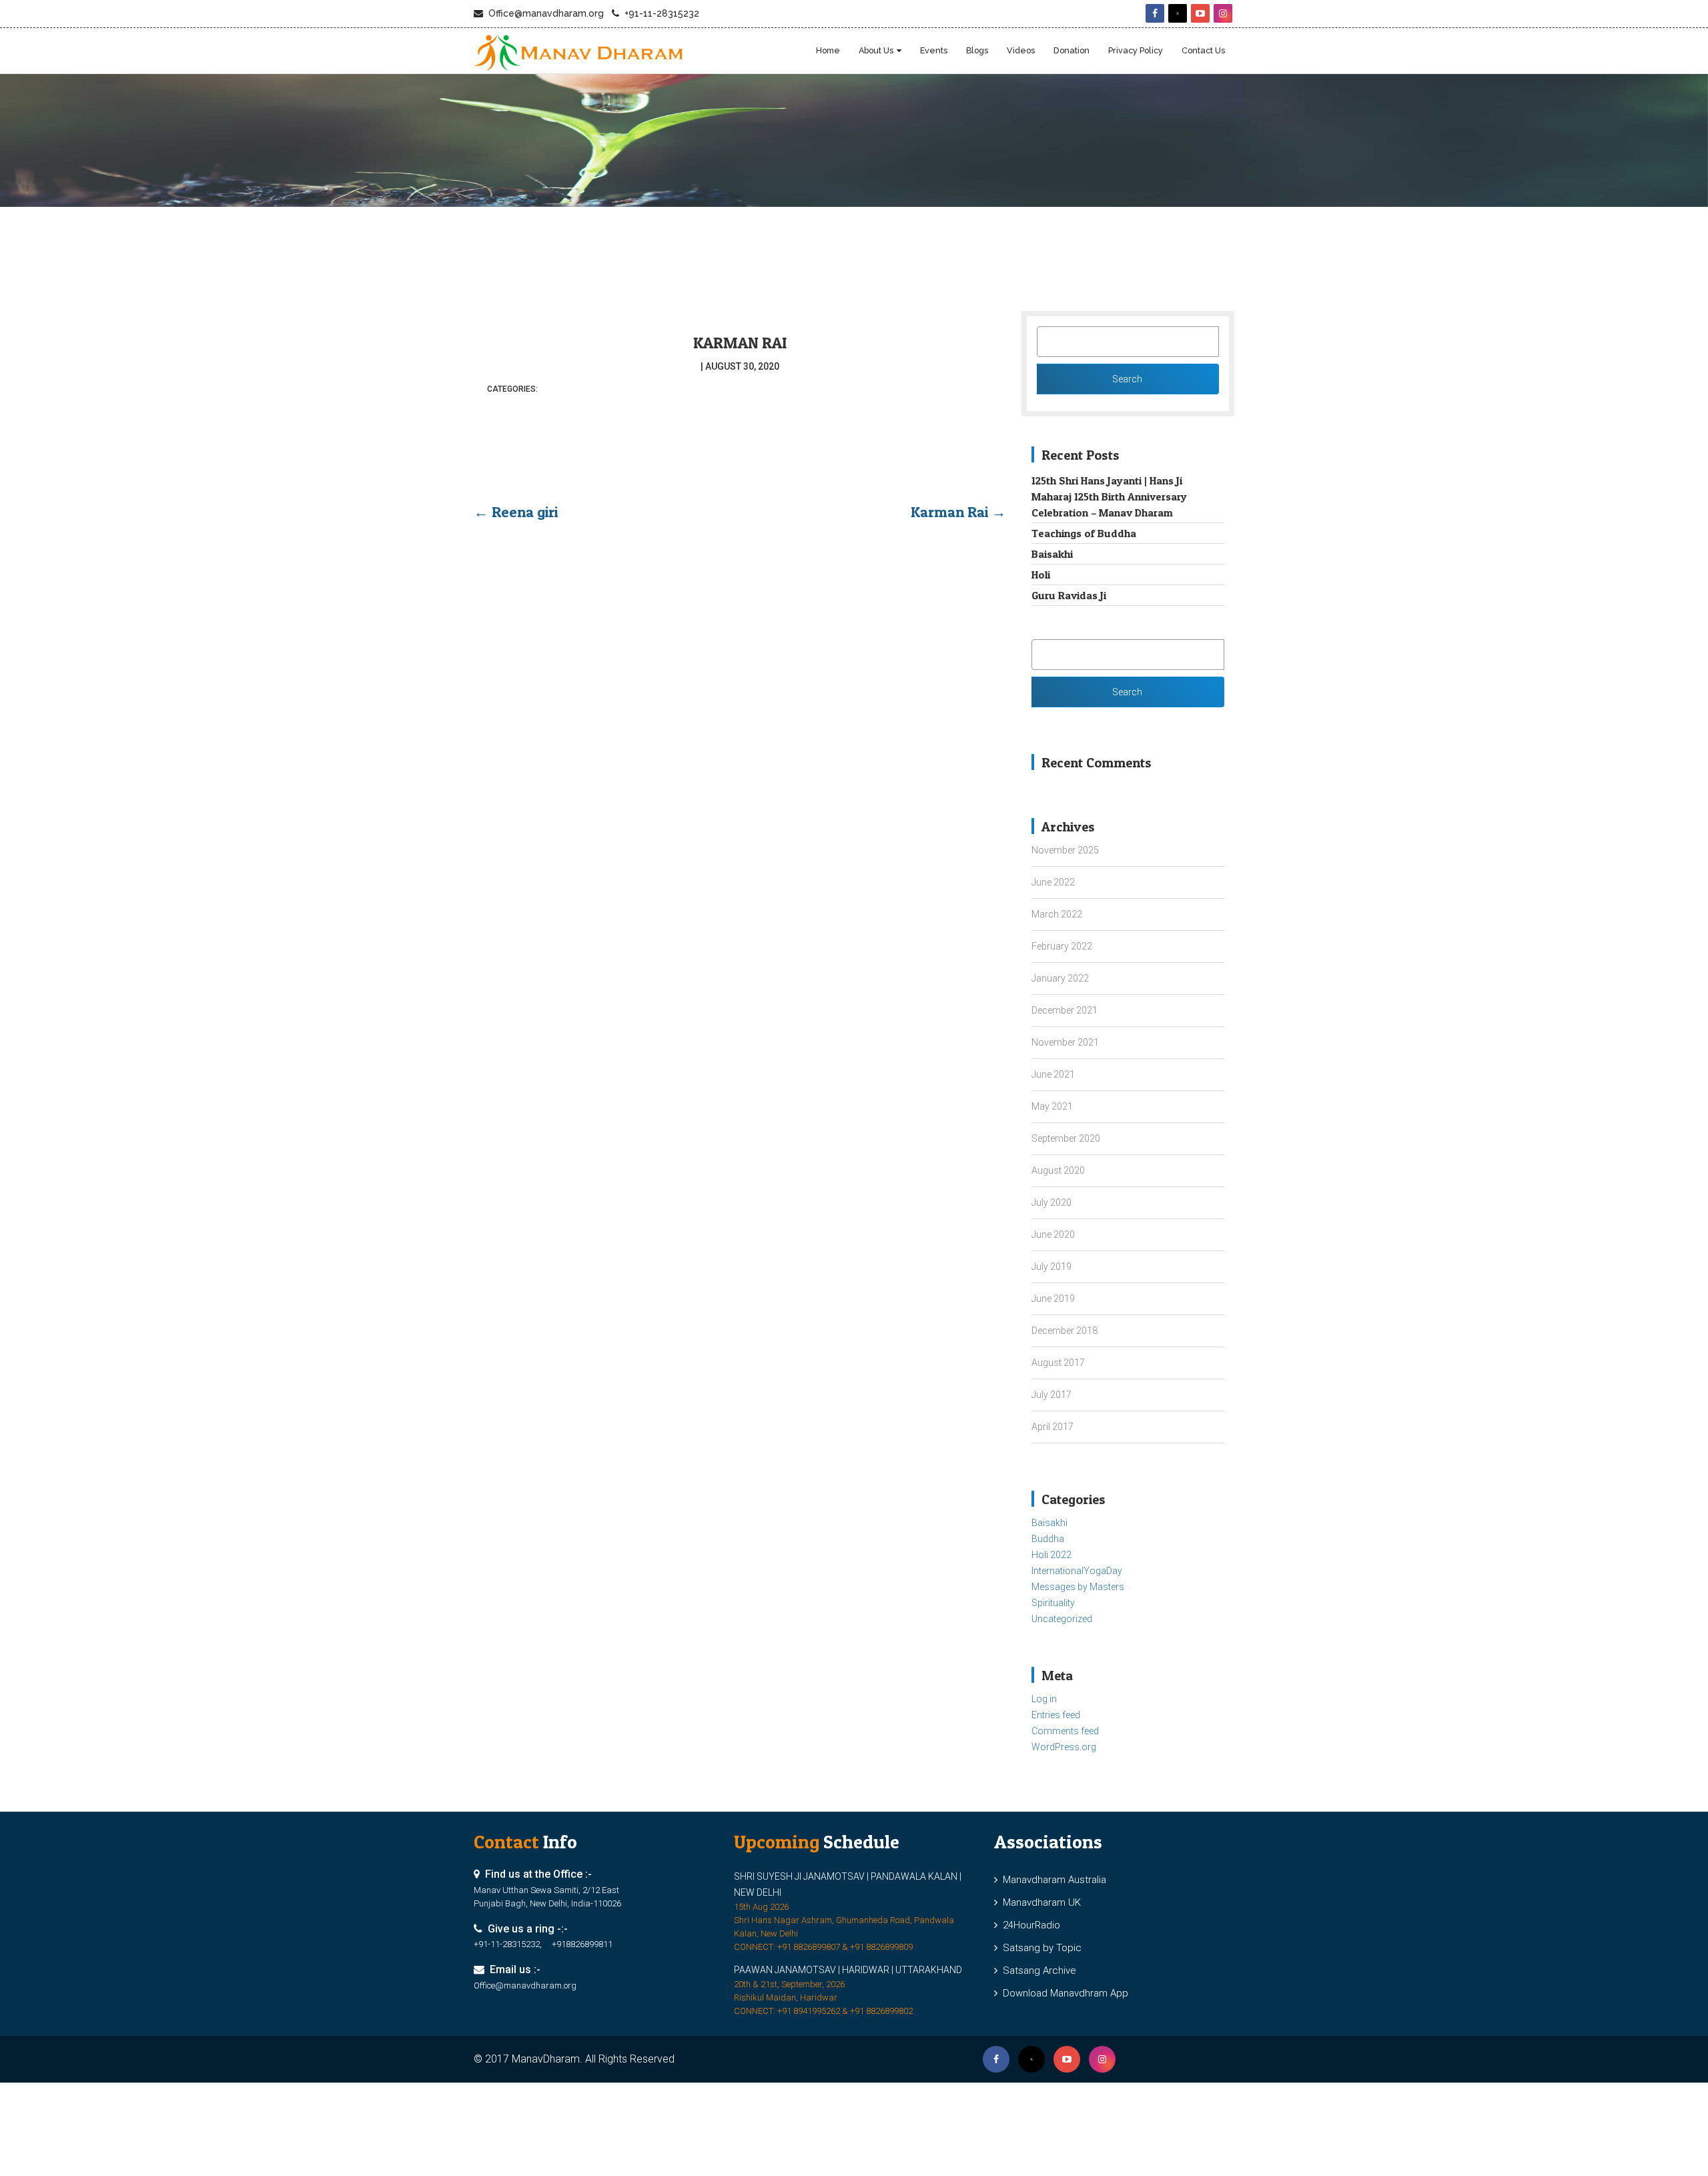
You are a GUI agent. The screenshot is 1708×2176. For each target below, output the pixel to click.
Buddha (1048, 1539)
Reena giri (516, 512)
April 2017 (1052, 1427)
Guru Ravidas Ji (1069, 595)
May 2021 (1052, 1106)
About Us (876, 50)
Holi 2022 (1051, 1555)
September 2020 (1066, 1138)
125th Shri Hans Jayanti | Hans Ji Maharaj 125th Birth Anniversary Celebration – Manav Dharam (1109, 496)
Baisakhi (1052, 554)
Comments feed (1065, 1731)
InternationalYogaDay (1077, 1571)
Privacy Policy (1136, 50)
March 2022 (1057, 914)
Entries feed (1056, 1715)
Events (934, 50)
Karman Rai (740, 343)
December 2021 (1064, 1010)
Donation (1072, 50)
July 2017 (1051, 1395)
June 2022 (1053, 882)
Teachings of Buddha (1084, 533)
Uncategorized (1062, 1619)
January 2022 (1060, 978)
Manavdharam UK (1039, 1902)
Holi (1041, 575)
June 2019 (1053, 1299)
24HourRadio (1029, 1925)
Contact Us (1203, 50)
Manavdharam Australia (1052, 1880)
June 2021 (1053, 1074)
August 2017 (1058, 1363)
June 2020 (1053, 1234)
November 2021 (1065, 1042)
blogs (977, 50)
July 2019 (1051, 1266)
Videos (1021, 50)
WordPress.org (1064, 1747)
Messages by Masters (1078, 1587)
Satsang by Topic (1039, 1948)
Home (828, 50)
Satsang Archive (1037, 1970)
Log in (1044, 1699)
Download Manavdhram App (1063, 1993)
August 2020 (1058, 1170)
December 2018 (1064, 1331)
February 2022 (1062, 946)
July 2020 (1051, 1202)
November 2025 (1065, 850)
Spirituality (1053, 1603)
